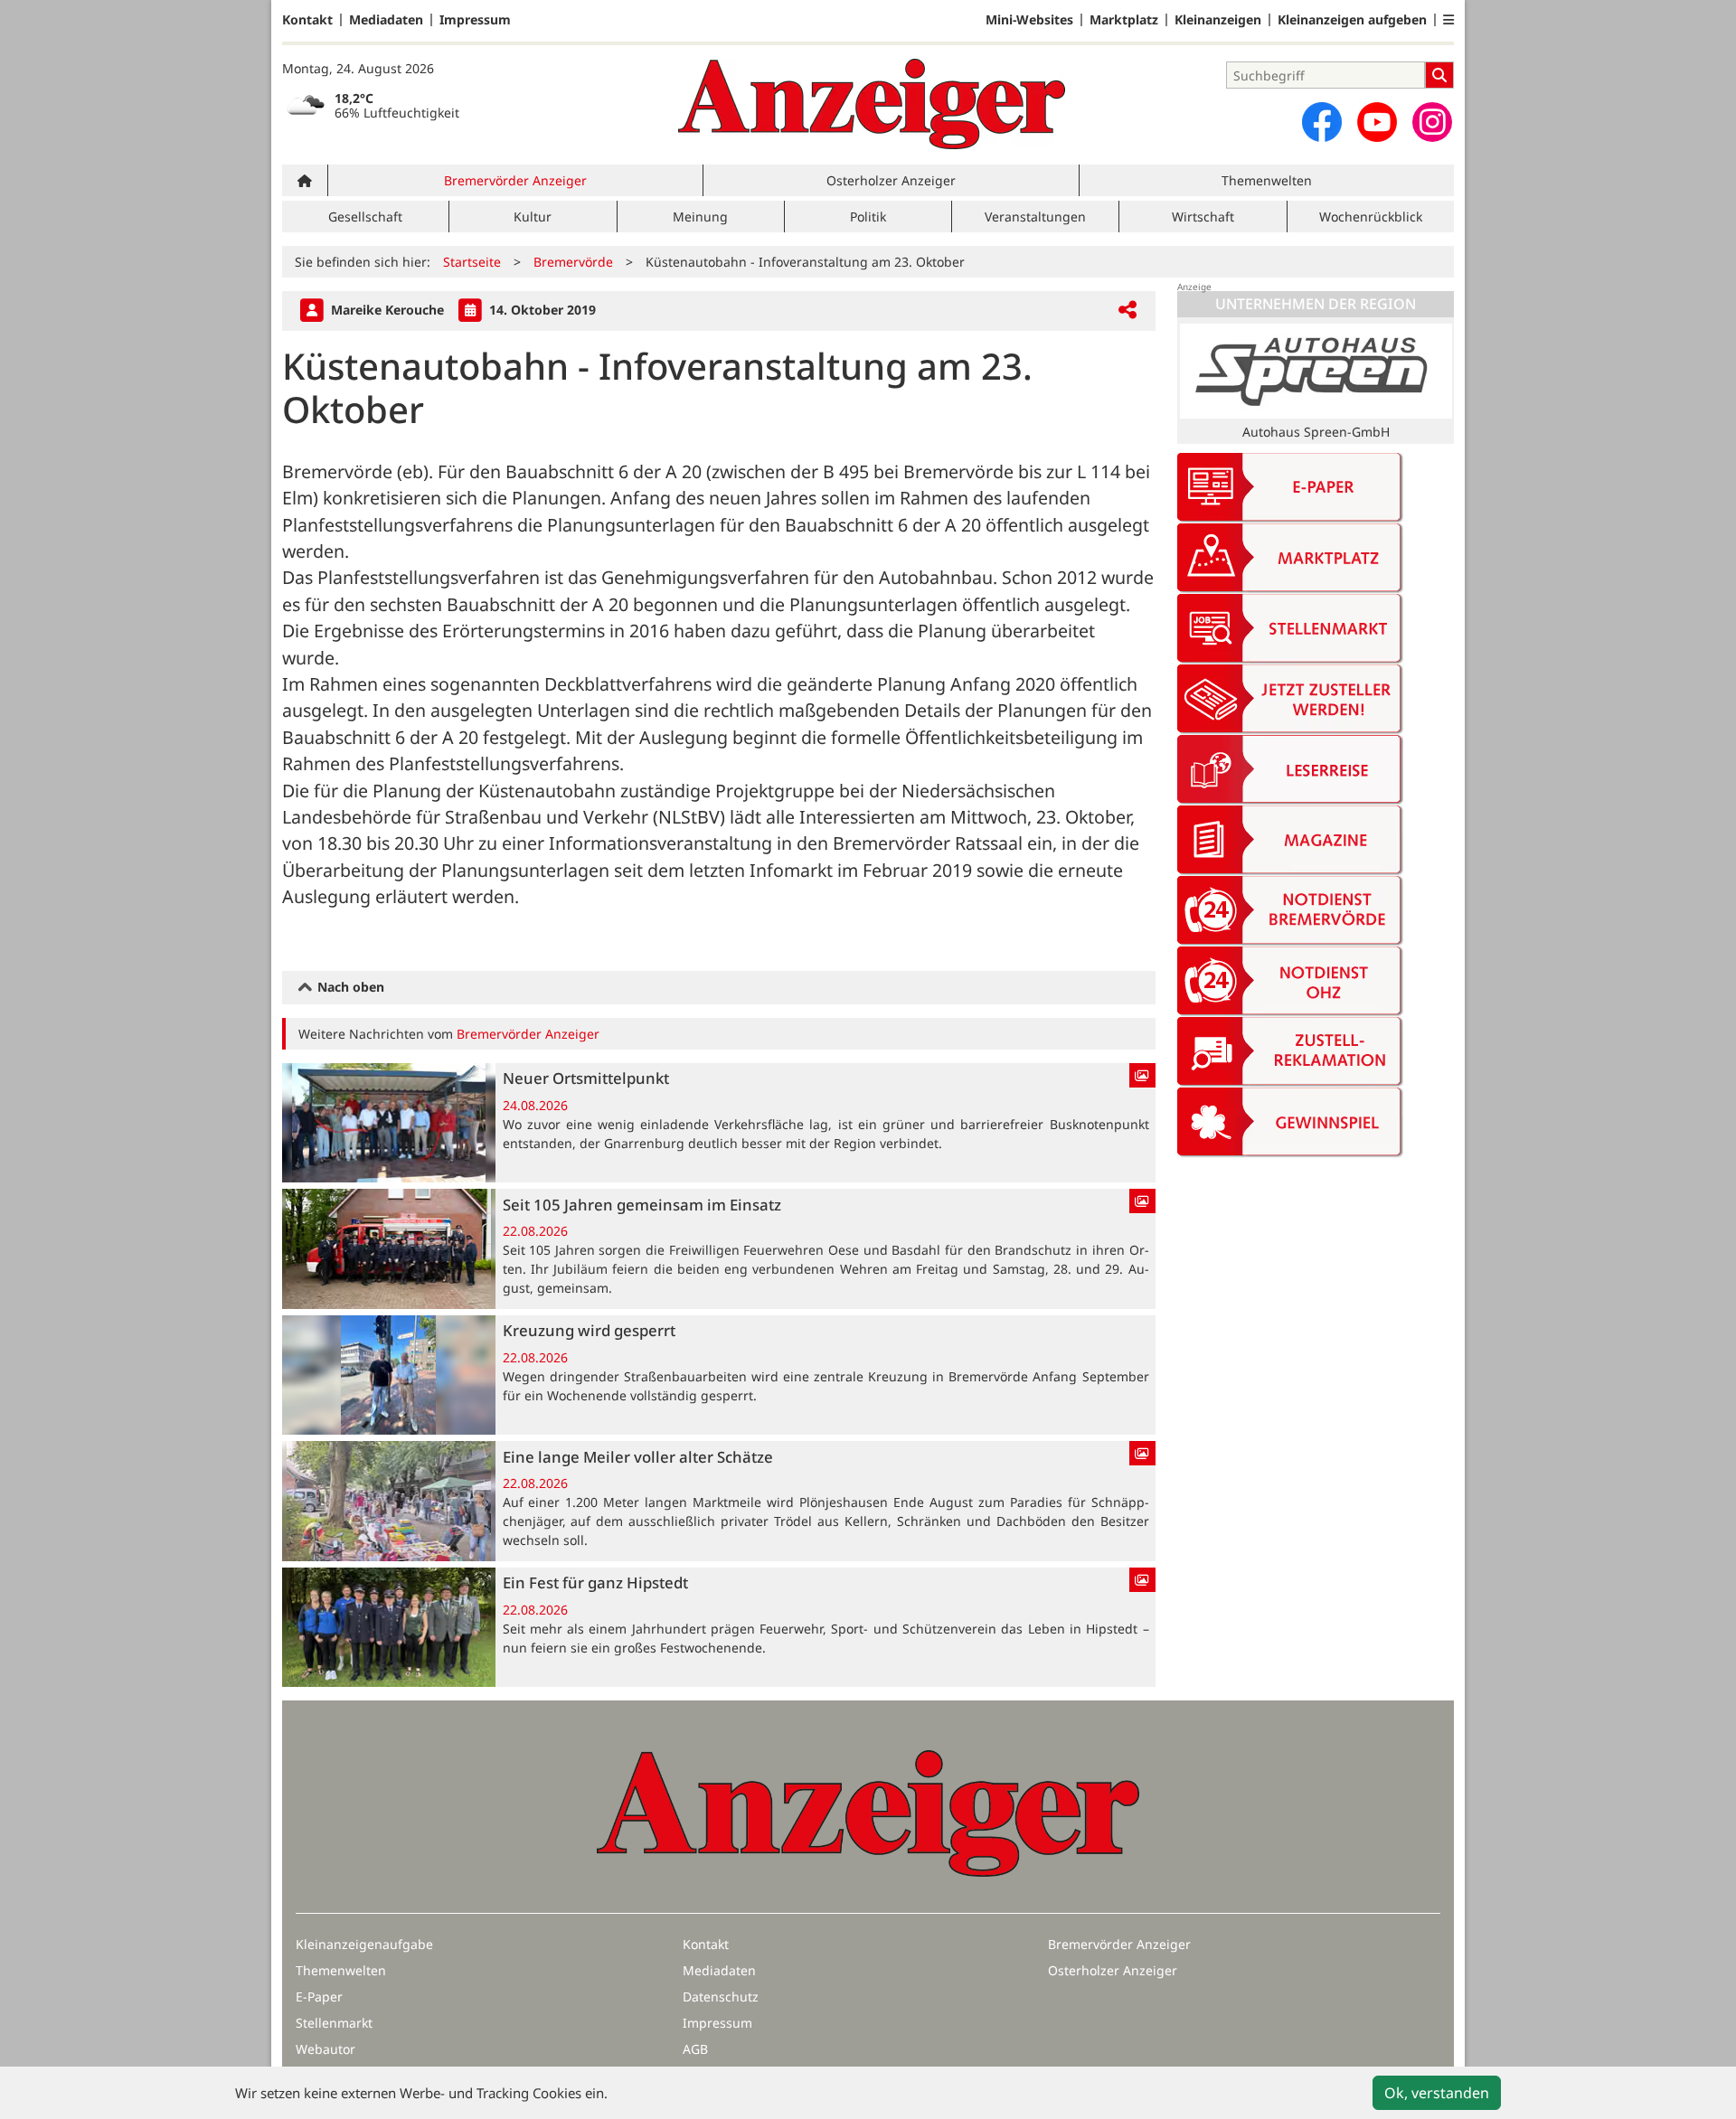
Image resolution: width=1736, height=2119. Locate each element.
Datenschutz (721, 1997)
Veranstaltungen (1035, 217)
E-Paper (319, 1997)
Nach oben (349, 987)
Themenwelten (1267, 180)
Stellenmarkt (334, 2023)
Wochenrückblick (1371, 217)
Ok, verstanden (1437, 2093)
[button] (1448, 20)
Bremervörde (573, 262)
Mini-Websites (1029, 20)
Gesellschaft (365, 217)
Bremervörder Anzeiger (515, 180)
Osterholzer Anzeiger (891, 180)
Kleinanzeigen (1218, 20)
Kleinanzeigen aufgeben (1352, 20)
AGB (695, 2049)
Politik (868, 217)
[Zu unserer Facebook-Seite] (1322, 122)
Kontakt (307, 20)
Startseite (472, 262)
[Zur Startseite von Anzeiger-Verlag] (872, 104)
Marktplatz (1124, 20)
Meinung (700, 217)
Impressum (475, 20)
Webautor (325, 2049)
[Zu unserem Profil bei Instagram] (1432, 122)
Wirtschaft (1203, 217)
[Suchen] (1439, 75)
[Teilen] (1127, 311)
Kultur (533, 217)
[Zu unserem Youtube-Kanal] (1377, 122)
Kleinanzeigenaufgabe (364, 1944)
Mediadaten (386, 20)
